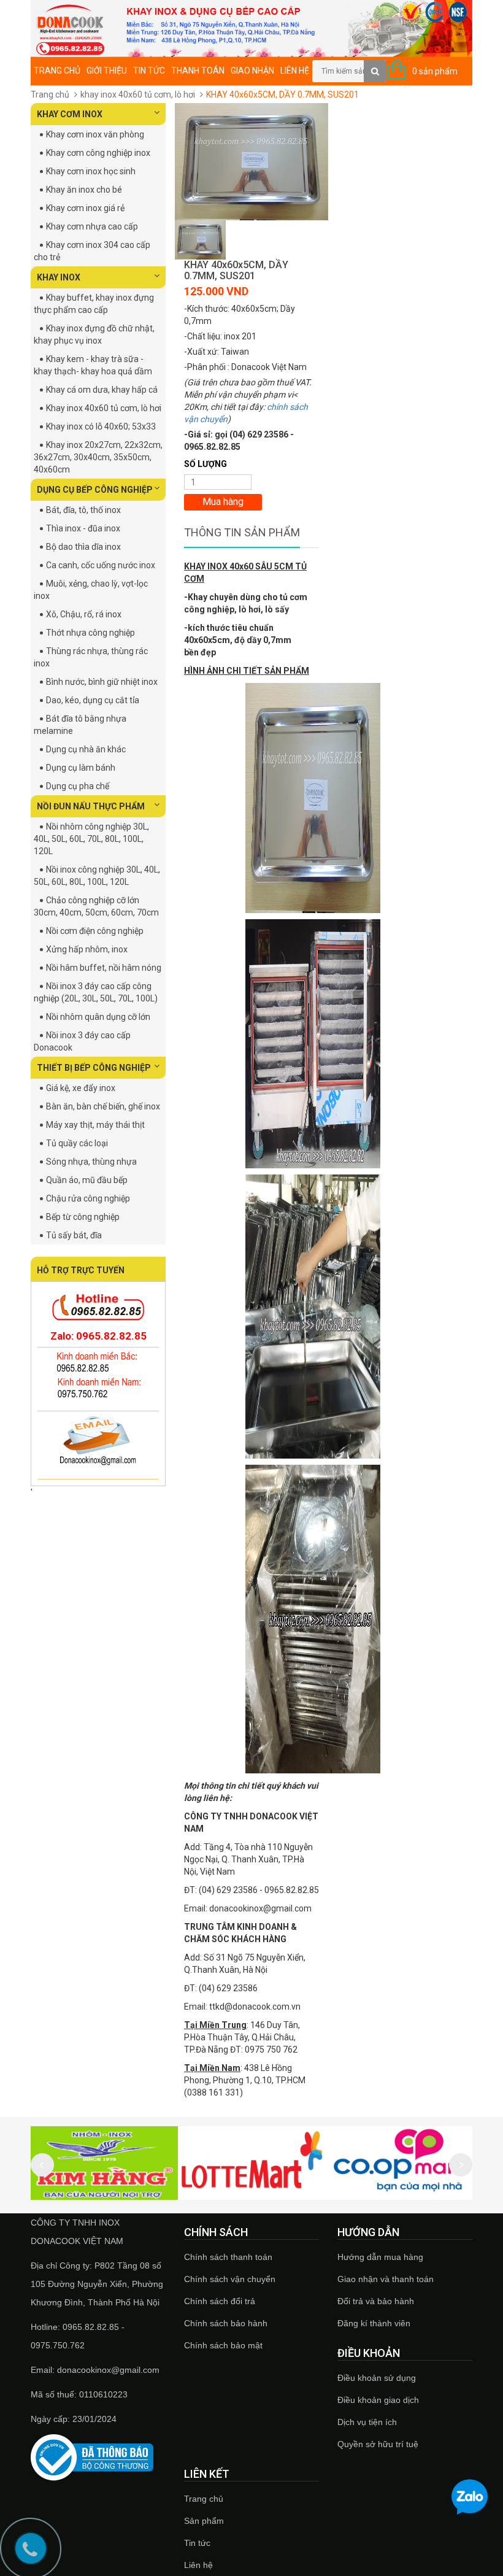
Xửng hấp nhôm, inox (87, 949)
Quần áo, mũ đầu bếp (87, 1180)
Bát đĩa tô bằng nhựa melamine (80, 725)
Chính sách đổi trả (220, 2301)
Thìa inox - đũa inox (83, 528)
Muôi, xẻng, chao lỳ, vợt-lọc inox (91, 590)
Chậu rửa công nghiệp (88, 1198)
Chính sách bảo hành (226, 2323)
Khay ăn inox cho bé (84, 190)
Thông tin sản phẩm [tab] (242, 532)
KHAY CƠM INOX (70, 114)
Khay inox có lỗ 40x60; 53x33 (101, 426)
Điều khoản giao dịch (378, 2400)
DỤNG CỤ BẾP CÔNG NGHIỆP (95, 490)
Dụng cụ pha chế (78, 786)
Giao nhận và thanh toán (386, 2279)
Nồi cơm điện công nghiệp (95, 931)
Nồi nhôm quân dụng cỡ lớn (98, 1017)
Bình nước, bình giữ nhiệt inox (102, 682)
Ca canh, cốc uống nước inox (101, 565)
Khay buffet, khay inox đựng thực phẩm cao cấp (94, 304)
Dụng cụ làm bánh (81, 768)
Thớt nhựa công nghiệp (90, 633)
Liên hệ (198, 2565)
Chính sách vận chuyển (230, 2279)
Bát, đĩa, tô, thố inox (83, 510)
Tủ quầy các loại (77, 1143)
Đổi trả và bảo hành (376, 2301)
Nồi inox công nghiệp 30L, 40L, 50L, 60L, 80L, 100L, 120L (97, 876)
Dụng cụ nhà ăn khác (86, 749)
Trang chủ (204, 2499)
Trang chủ (57, 71)
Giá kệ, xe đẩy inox (81, 1088)
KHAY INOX (59, 277)
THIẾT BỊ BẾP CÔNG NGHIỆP (94, 1068)
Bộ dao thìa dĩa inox (83, 547)
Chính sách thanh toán (228, 2257)
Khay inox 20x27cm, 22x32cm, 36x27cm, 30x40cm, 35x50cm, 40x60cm (98, 457)
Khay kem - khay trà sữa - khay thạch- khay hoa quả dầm (93, 365)
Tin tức (197, 2543)
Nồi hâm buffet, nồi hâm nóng (104, 968)
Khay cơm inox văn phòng (95, 134)
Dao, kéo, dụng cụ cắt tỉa (93, 700)
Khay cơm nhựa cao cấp (92, 226)
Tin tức (149, 71)
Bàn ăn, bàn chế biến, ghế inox (103, 1106)
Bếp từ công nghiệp (83, 1217)
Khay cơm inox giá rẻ (85, 208)
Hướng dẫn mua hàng (380, 2257)
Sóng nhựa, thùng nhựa (91, 1162)
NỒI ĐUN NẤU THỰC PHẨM (91, 806)
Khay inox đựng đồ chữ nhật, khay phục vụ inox (94, 334)
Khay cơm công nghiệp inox (98, 153)
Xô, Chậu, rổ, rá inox (84, 614)
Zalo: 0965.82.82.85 (98, 1336)
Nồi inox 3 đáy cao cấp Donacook (82, 1041)
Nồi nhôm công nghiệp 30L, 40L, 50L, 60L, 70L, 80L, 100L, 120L (91, 839)
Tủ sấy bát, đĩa (74, 1235)
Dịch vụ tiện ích (367, 2422)
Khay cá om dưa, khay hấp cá (102, 390)
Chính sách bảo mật (223, 2345)
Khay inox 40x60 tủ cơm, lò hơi (104, 408)
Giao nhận (252, 71)
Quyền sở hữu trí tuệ (378, 2444)
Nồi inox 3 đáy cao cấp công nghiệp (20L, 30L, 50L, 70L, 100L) (96, 992)
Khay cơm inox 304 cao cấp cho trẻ (92, 251)
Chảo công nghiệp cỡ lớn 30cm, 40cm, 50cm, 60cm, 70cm (96, 906)
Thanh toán (198, 71)
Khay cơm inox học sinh (91, 171)
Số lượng (205, 464)
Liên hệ (295, 71)
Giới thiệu (107, 71)
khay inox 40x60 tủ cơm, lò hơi (138, 94)
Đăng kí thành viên (374, 2323)
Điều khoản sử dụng (377, 2378)
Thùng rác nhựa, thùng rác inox (91, 657)
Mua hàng (223, 502)
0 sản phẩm (435, 71)
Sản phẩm (204, 2521)
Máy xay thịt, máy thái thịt (95, 1125)
